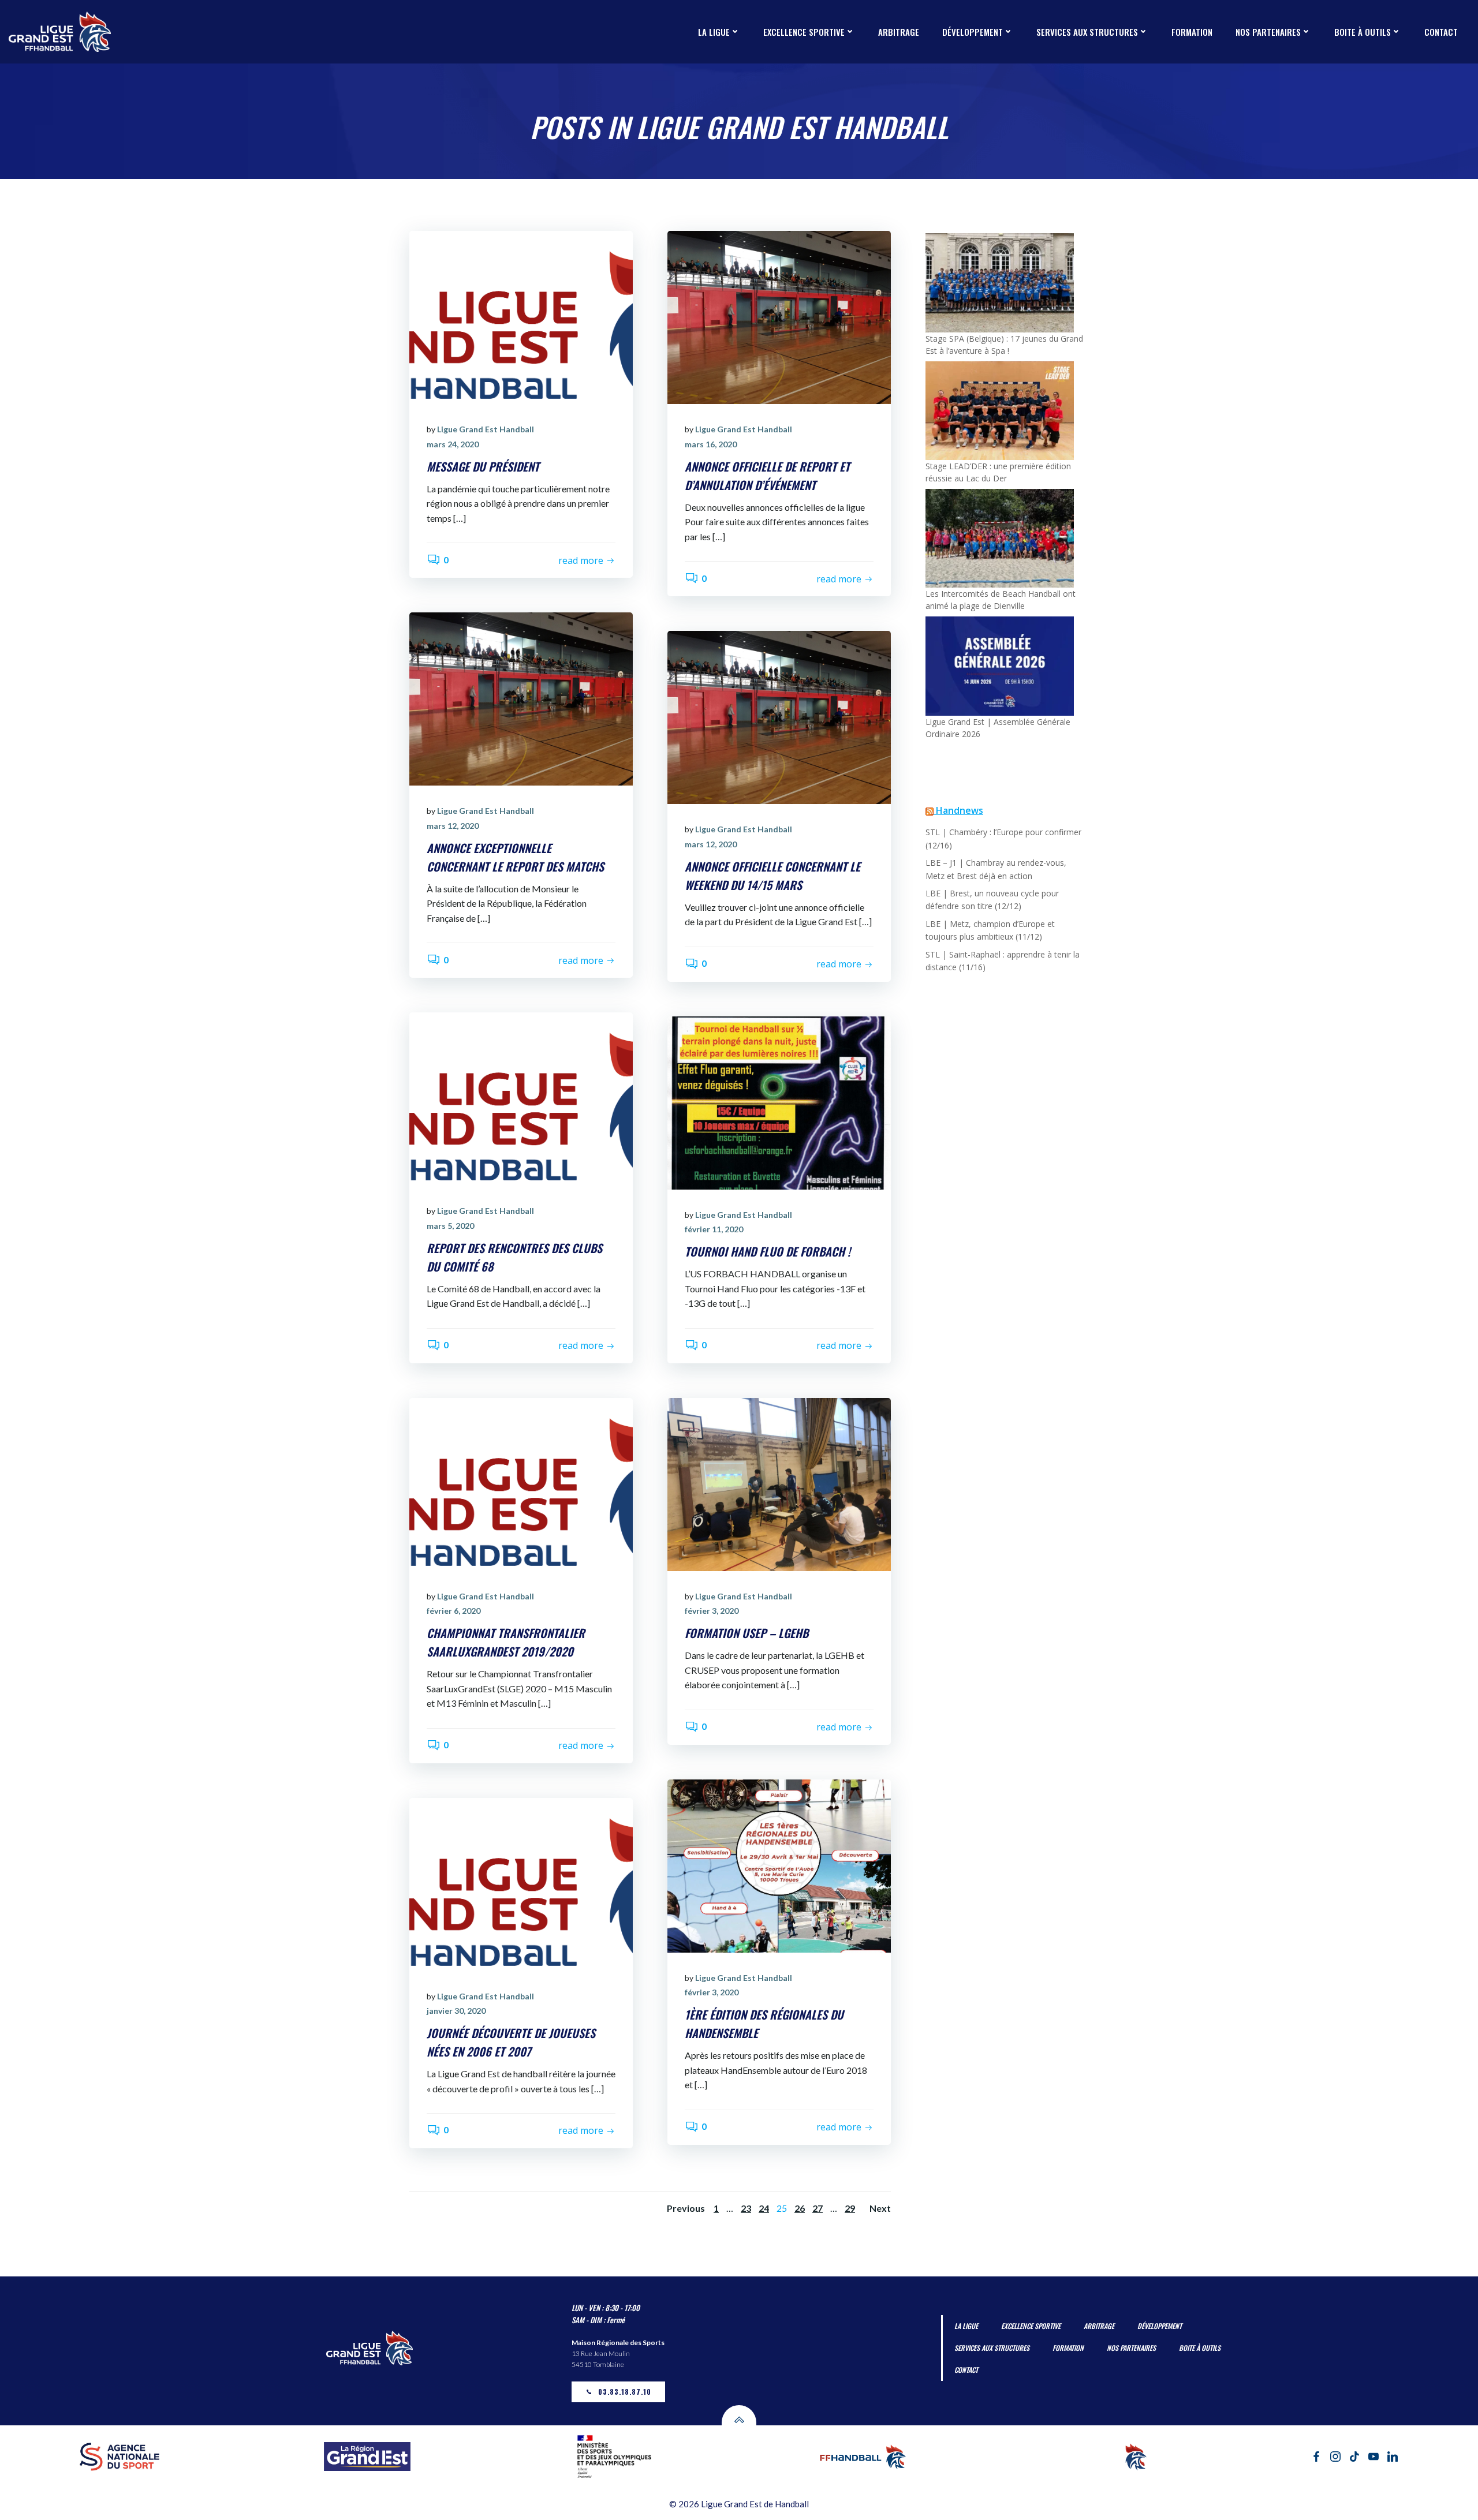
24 (764, 2208)
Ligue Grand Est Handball (486, 429)
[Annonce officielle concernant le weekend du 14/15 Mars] (779, 717)
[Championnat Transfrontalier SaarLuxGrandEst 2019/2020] (521, 1483)
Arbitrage (899, 32)
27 (818, 2208)
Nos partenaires (1268, 32)
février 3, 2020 (712, 1611)
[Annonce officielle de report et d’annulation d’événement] (779, 317)
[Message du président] (521, 317)
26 (800, 2208)
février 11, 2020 (714, 1229)
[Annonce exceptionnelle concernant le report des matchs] (521, 698)
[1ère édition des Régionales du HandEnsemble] (779, 1865)
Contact (1441, 32)
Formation (1192, 32)
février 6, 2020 (454, 1611)
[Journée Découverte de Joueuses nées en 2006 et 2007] (521, 1883)
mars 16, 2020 (711, 444)
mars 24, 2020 (453, 444)
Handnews (960, 810)
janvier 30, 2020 (456, 2011)
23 (746, 2208)
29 (850, 2208)
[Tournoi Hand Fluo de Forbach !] (779, 1102)
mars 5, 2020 (450, 1226)
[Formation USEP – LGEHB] (779, 1483)
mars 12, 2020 (453, 826)
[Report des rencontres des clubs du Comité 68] (521, 1098)
